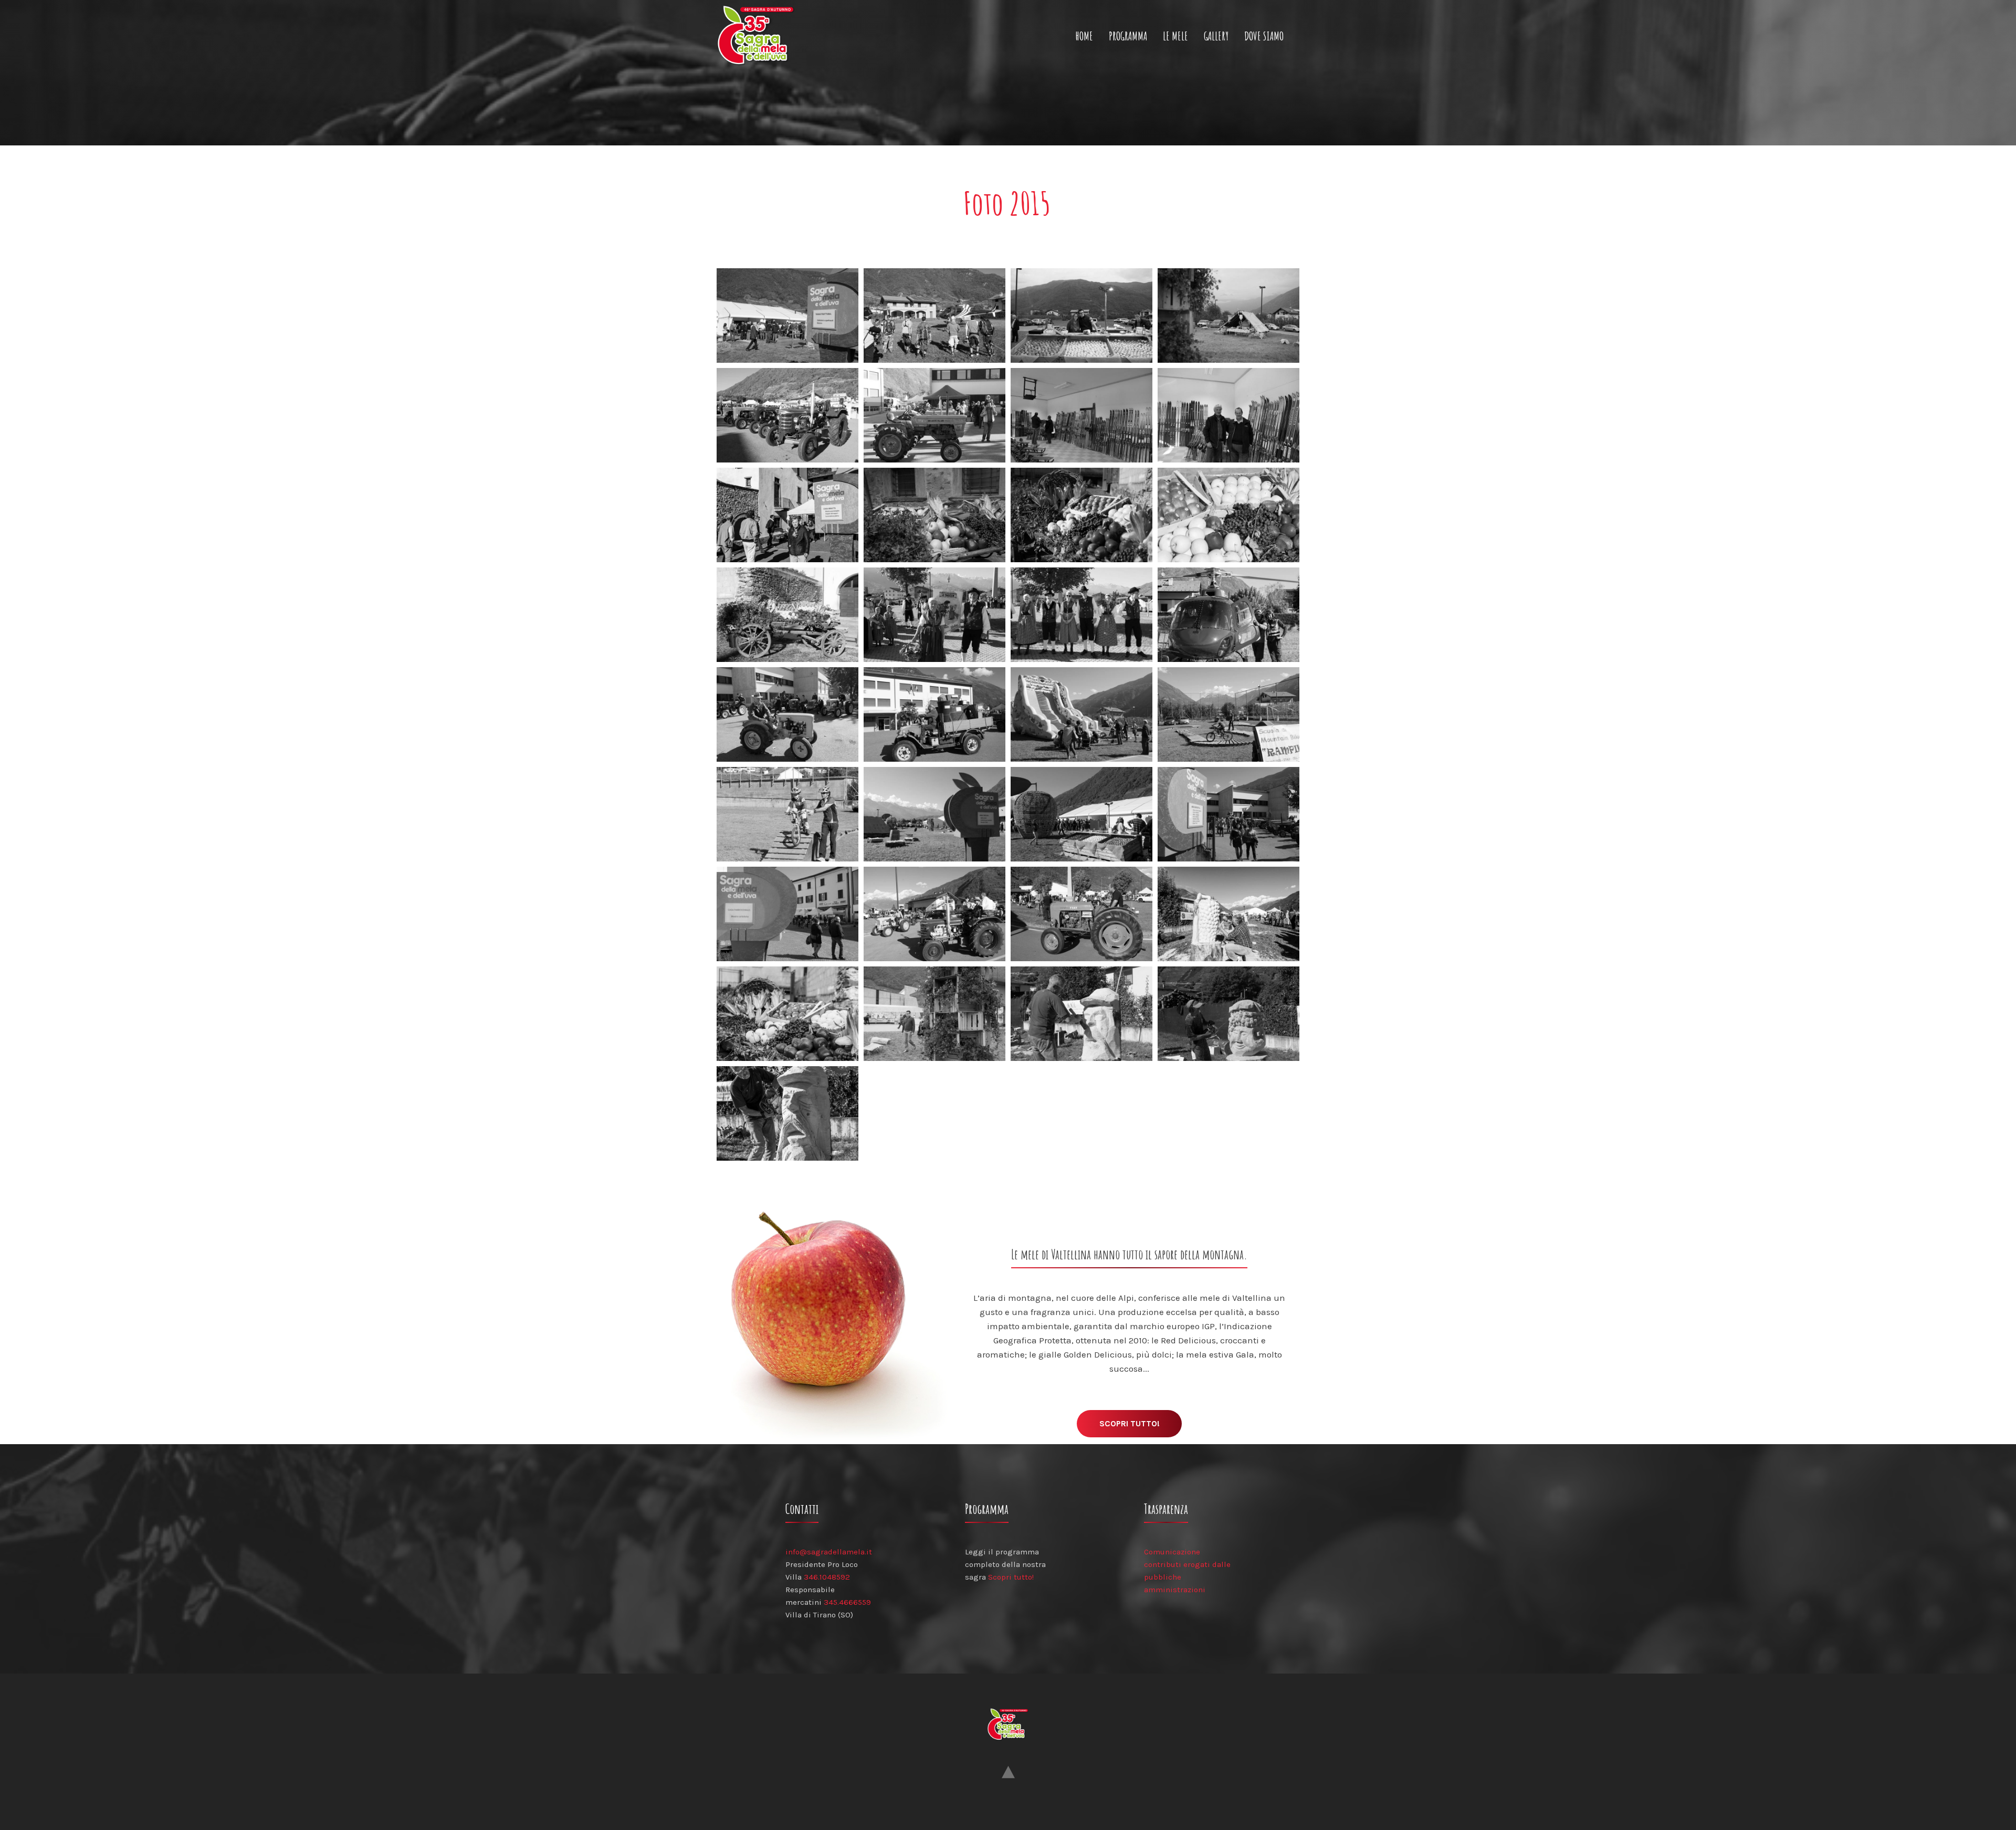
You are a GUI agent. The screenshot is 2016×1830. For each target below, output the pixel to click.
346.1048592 (827, 1577)
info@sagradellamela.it (829, 1552)
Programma (1128, 36)
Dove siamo (1264, 36)
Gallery (1216, 36)
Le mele (1175, 36)
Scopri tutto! (1130, 1423)
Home (1084, 36)
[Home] (760, 36)
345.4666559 (847, 1602)
